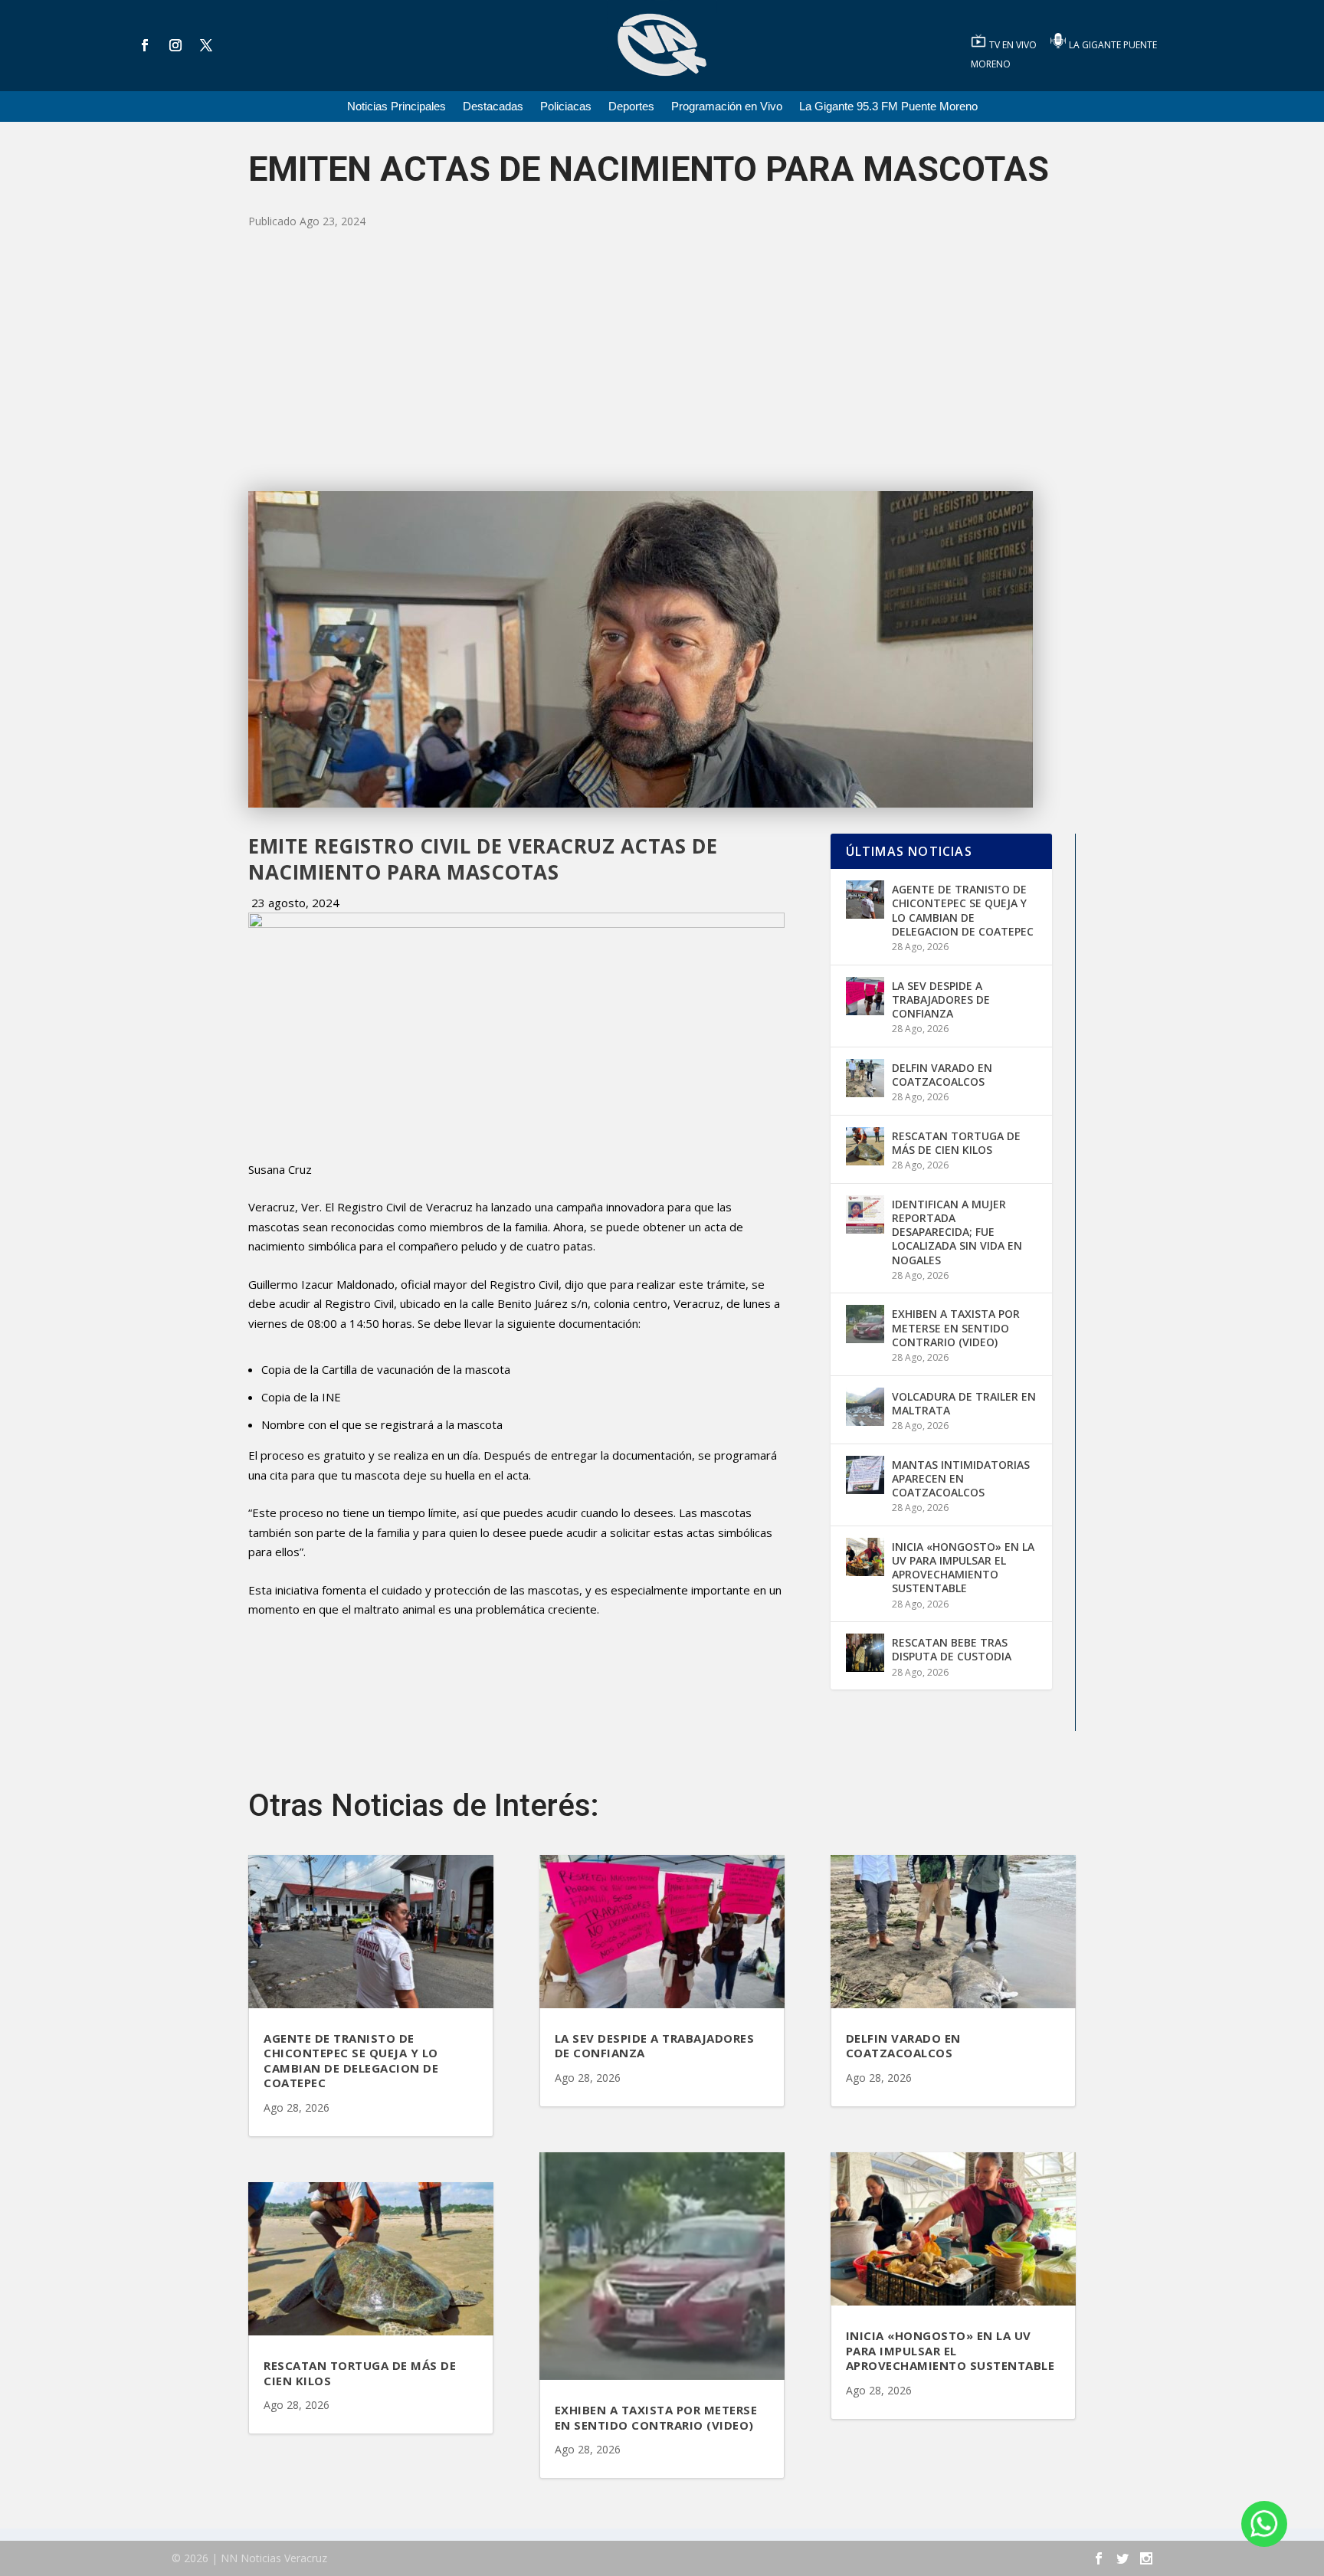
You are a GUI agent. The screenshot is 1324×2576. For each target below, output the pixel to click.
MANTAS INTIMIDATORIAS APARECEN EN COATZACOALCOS (961, 1478)
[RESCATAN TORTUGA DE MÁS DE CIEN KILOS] (865, 1146)
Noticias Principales (397, 107)
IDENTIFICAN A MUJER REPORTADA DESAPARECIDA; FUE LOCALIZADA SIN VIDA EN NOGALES (957, 1232)
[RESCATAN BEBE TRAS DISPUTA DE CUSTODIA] (865, 1653)
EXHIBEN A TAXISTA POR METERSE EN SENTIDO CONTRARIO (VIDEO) (956, 1327)
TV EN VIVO (1014, 45)
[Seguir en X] (206, 45)
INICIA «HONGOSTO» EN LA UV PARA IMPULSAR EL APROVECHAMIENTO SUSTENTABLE (963, 1568)
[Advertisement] (662, 361)
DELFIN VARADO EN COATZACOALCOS (942, 1075)
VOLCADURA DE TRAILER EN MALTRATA (964, 1403)
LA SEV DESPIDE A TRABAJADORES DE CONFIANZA (941, 1000)
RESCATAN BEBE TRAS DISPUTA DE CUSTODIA (952, 1649)
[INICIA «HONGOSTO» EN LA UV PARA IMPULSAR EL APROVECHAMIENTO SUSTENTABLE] (865, 1557)
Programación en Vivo (727, 107)
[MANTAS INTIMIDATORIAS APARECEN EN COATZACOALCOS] (865, 1475)
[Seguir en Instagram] (175, 45)
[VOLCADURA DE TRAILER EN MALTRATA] (865, 1407)
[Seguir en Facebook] (145, 45)
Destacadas (493, 107)
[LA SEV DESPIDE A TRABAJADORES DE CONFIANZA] (865, 996)
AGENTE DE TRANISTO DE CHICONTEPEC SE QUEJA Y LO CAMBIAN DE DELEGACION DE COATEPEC (963, 910)
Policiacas (566, 107)
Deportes (631, 107)
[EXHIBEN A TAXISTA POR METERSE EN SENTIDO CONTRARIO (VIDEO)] (865, 1324)
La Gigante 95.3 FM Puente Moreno (888, 107)
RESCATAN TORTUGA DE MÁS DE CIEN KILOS (956, 1143)
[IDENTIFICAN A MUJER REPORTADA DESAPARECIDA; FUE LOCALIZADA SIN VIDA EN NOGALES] (865, 1214)
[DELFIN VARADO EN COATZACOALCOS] (865, 1078)
